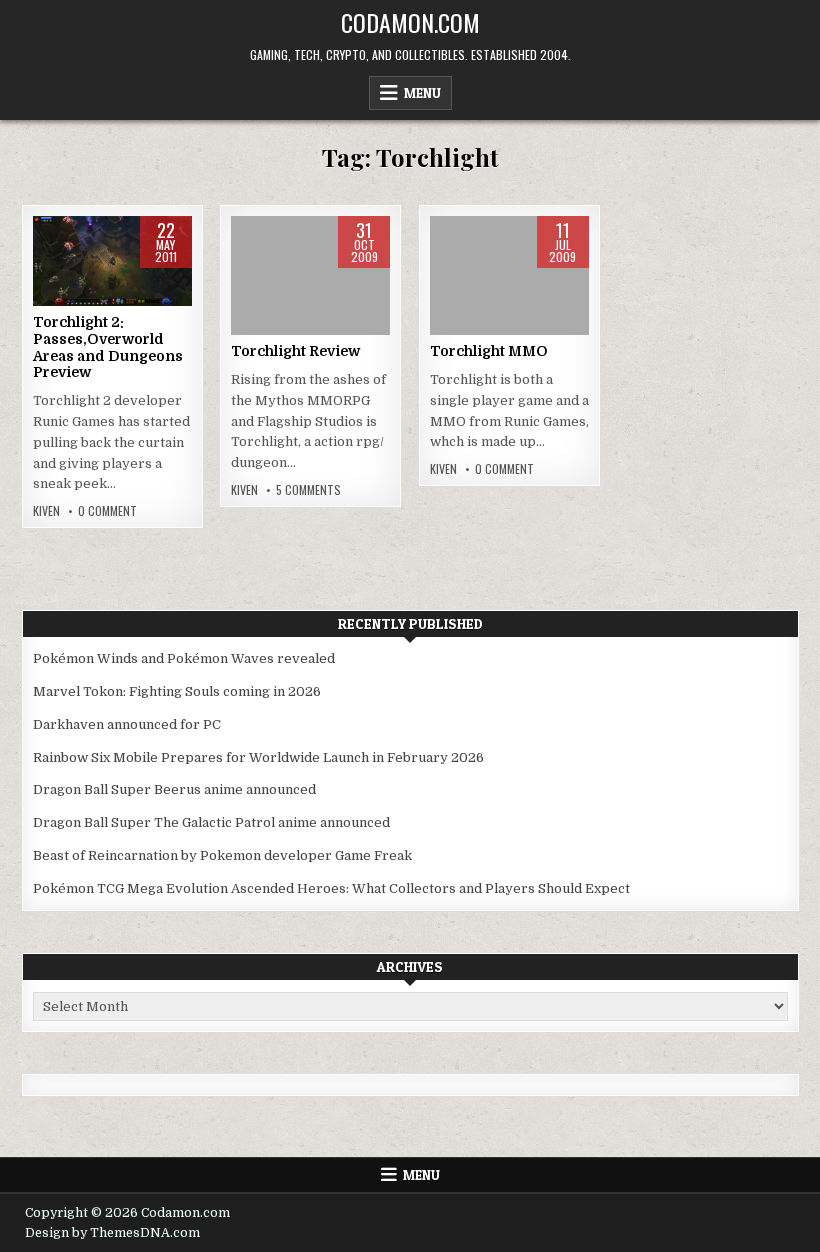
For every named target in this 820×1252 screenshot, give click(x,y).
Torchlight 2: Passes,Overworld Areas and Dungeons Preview (108, 347)
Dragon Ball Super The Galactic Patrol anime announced (211, 822)
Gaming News (112, 279)
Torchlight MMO (489, 351)
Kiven (46, 511)
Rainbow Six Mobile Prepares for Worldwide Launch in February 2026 (258, 757)
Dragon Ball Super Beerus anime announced (174, 789)
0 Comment (107, 511)
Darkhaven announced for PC (127, 724)
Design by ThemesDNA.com (112, 1233)
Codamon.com (410, 22)
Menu (422, 93)
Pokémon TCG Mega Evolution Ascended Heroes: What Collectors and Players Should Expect (331, 888)
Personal (310, 279)
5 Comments (308, 490)
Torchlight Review (295, 351)
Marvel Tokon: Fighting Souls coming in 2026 (177, 691)
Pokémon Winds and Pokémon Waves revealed (184, 658)
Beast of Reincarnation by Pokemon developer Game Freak (222, 855)
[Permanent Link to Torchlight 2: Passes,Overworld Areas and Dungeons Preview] (112, 261)
